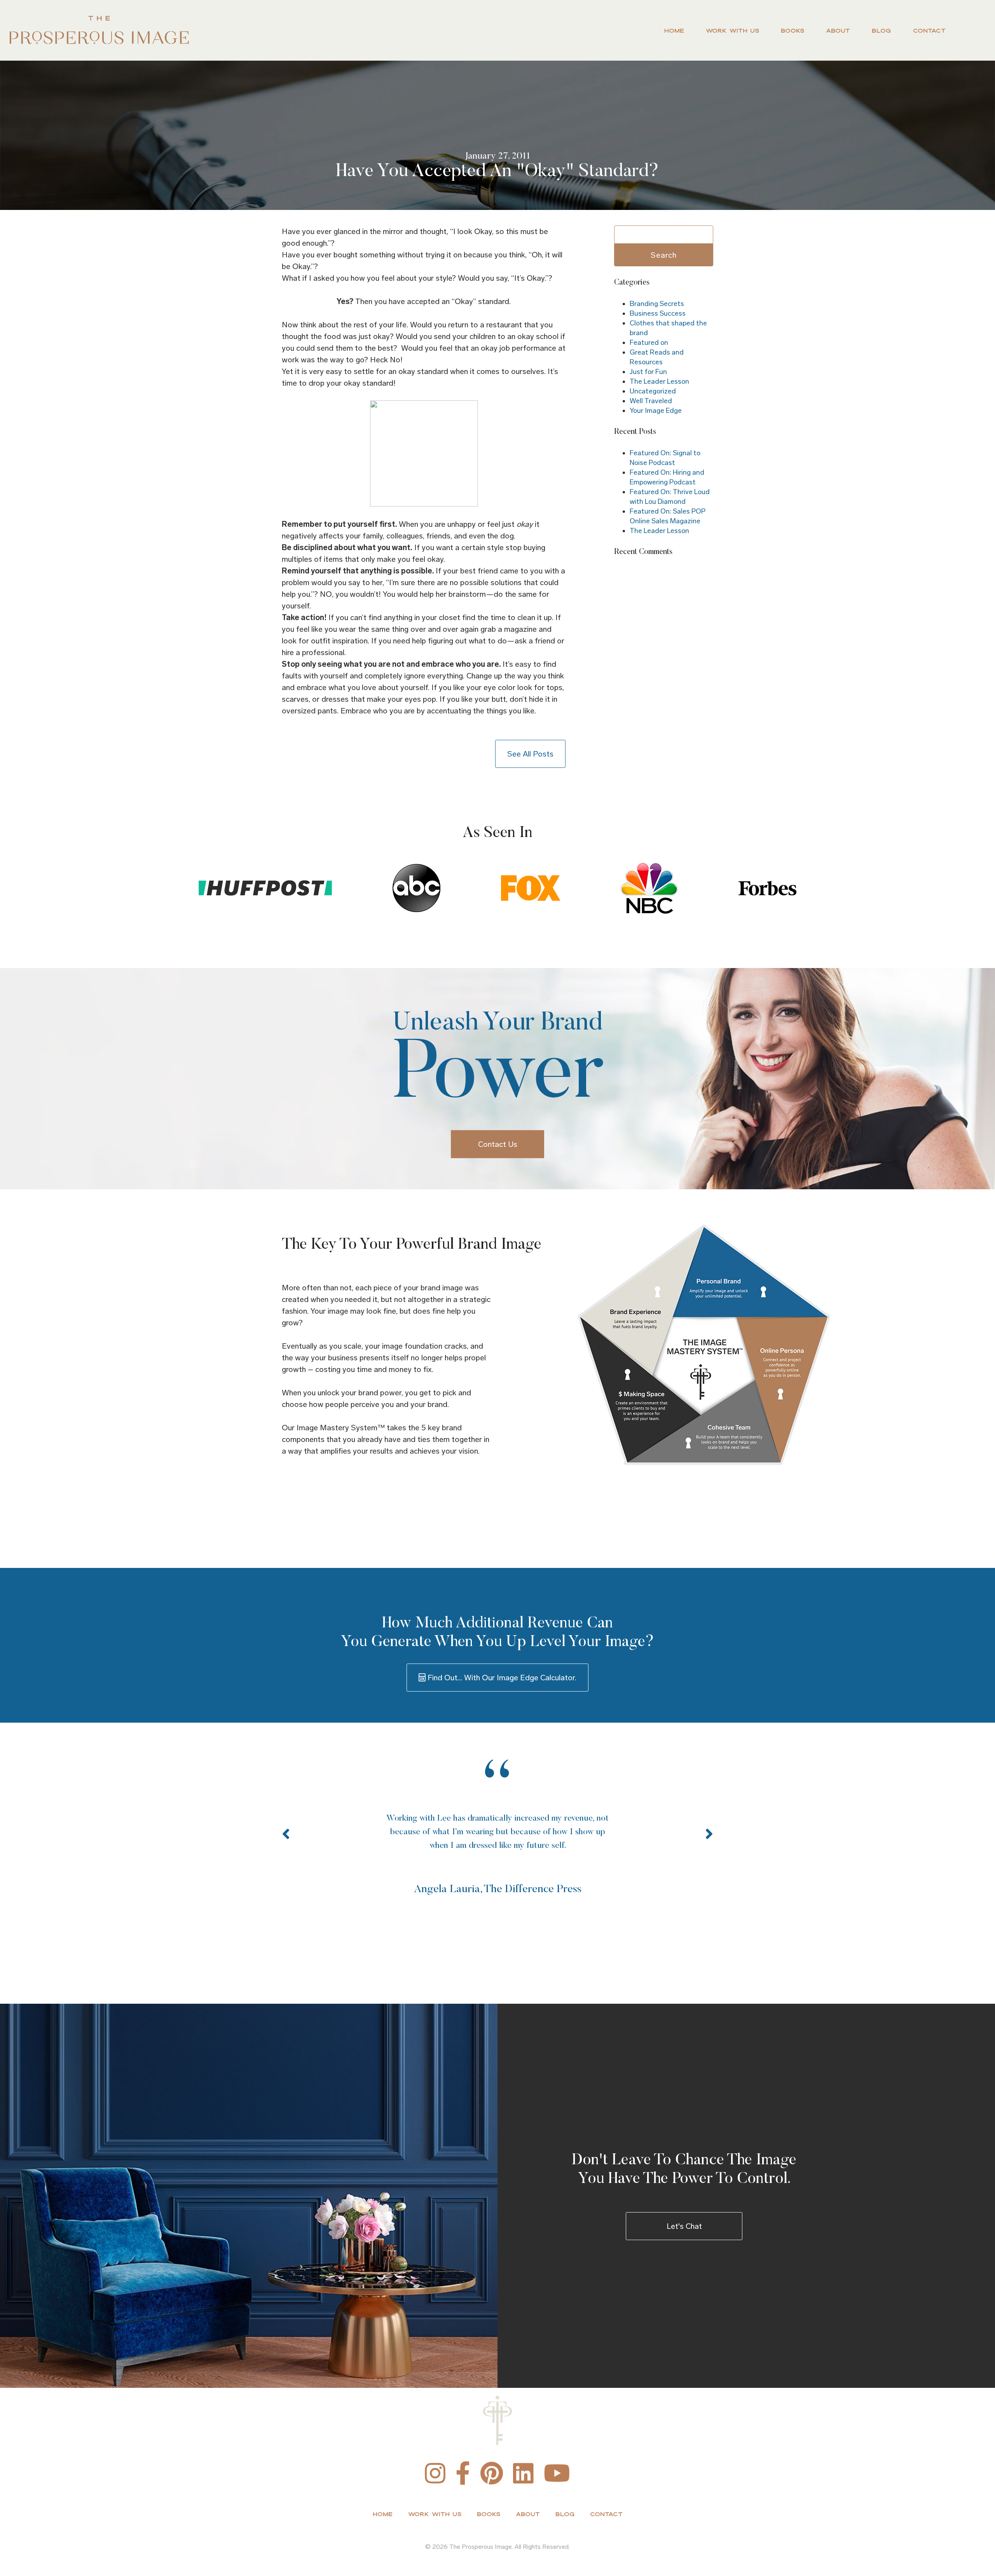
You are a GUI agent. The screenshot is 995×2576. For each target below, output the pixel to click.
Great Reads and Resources (657, 357)
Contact (929, 31)
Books (793, 31)
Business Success (658, 313)
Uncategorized (653, 391)
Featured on (649, 343)
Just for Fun (648, 372)
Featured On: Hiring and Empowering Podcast (667, 477)
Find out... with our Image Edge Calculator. (501, 1678)
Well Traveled (651, 401)
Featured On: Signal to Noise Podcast (665, 458)
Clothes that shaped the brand (668, 328)
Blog (881, 31)
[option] (637, 1843)
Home (674, 31)
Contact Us (498, 1144)
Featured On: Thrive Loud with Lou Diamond (670, 497)
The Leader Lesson (659, 381)
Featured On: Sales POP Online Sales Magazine (668, 516)
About (838, 31)
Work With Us (732, 31)
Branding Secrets (657, 304)
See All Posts (530, 754)
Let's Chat (684, 2226)
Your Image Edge (656, 411)
